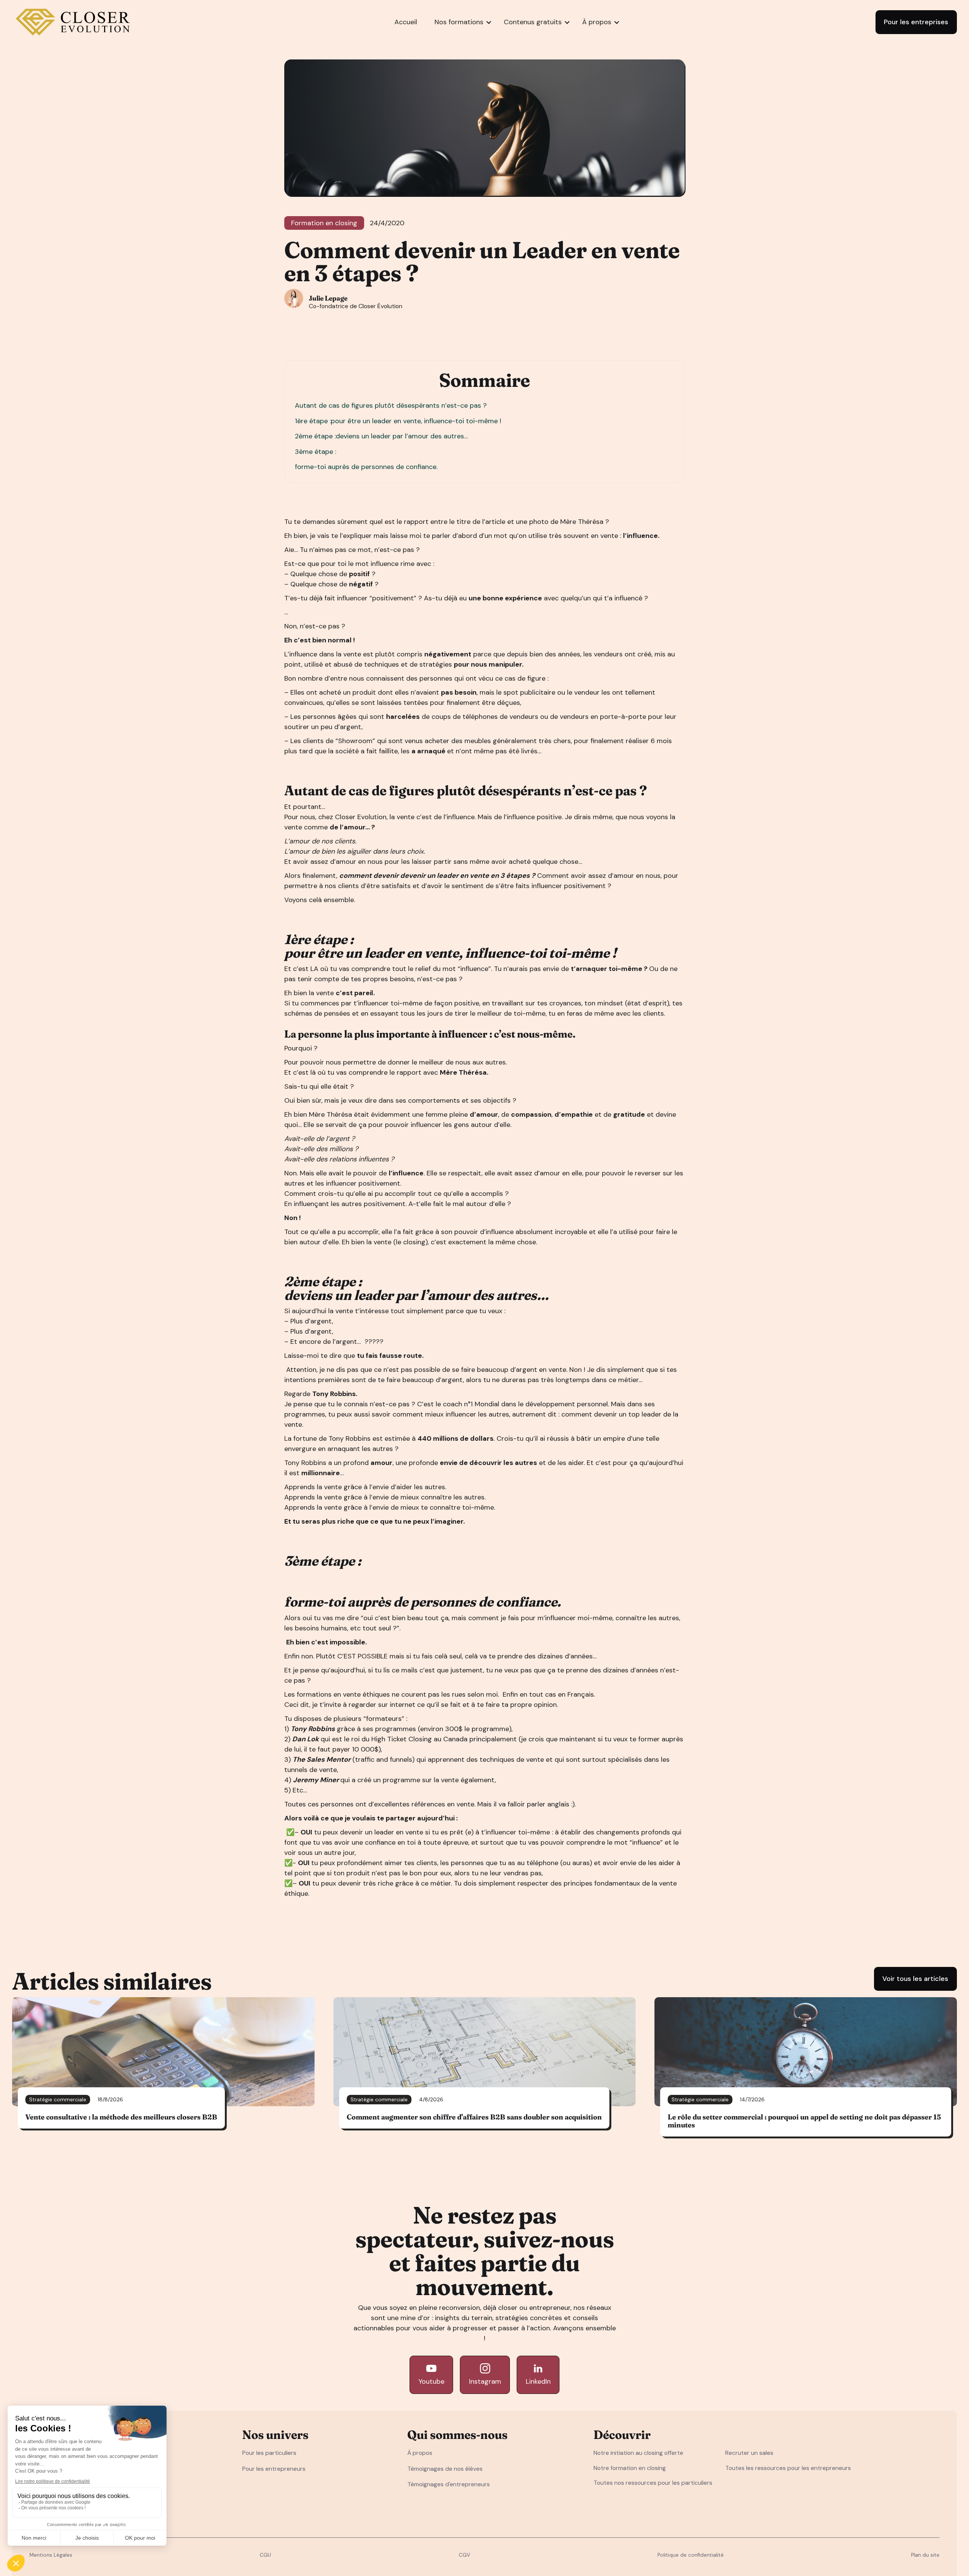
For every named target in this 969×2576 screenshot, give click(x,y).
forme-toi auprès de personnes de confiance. (366, 467)
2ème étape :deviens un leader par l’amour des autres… (382, 436)
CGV (464, 2555)
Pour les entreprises (916, 22)
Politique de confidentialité (691, 2555)
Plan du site (925, 2555)
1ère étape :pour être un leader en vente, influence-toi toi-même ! (398, 421)
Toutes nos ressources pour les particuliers (653, 2483)
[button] (459, 22)
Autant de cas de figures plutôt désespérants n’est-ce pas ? (392, 405)
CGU (265, 2555)
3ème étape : (315, 452)
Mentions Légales (51, 2555)
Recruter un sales (749, 2453)
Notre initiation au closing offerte (638, 2453)
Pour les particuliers (269, 2453)
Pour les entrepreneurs (274, 2469)
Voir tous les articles (915, 1979)
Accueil (406, 22)
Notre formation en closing (630, 2468)
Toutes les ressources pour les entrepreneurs (788, 2468)
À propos (420, 2453)
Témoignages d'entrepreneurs (449, 2484)
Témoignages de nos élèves (445, 2469)
